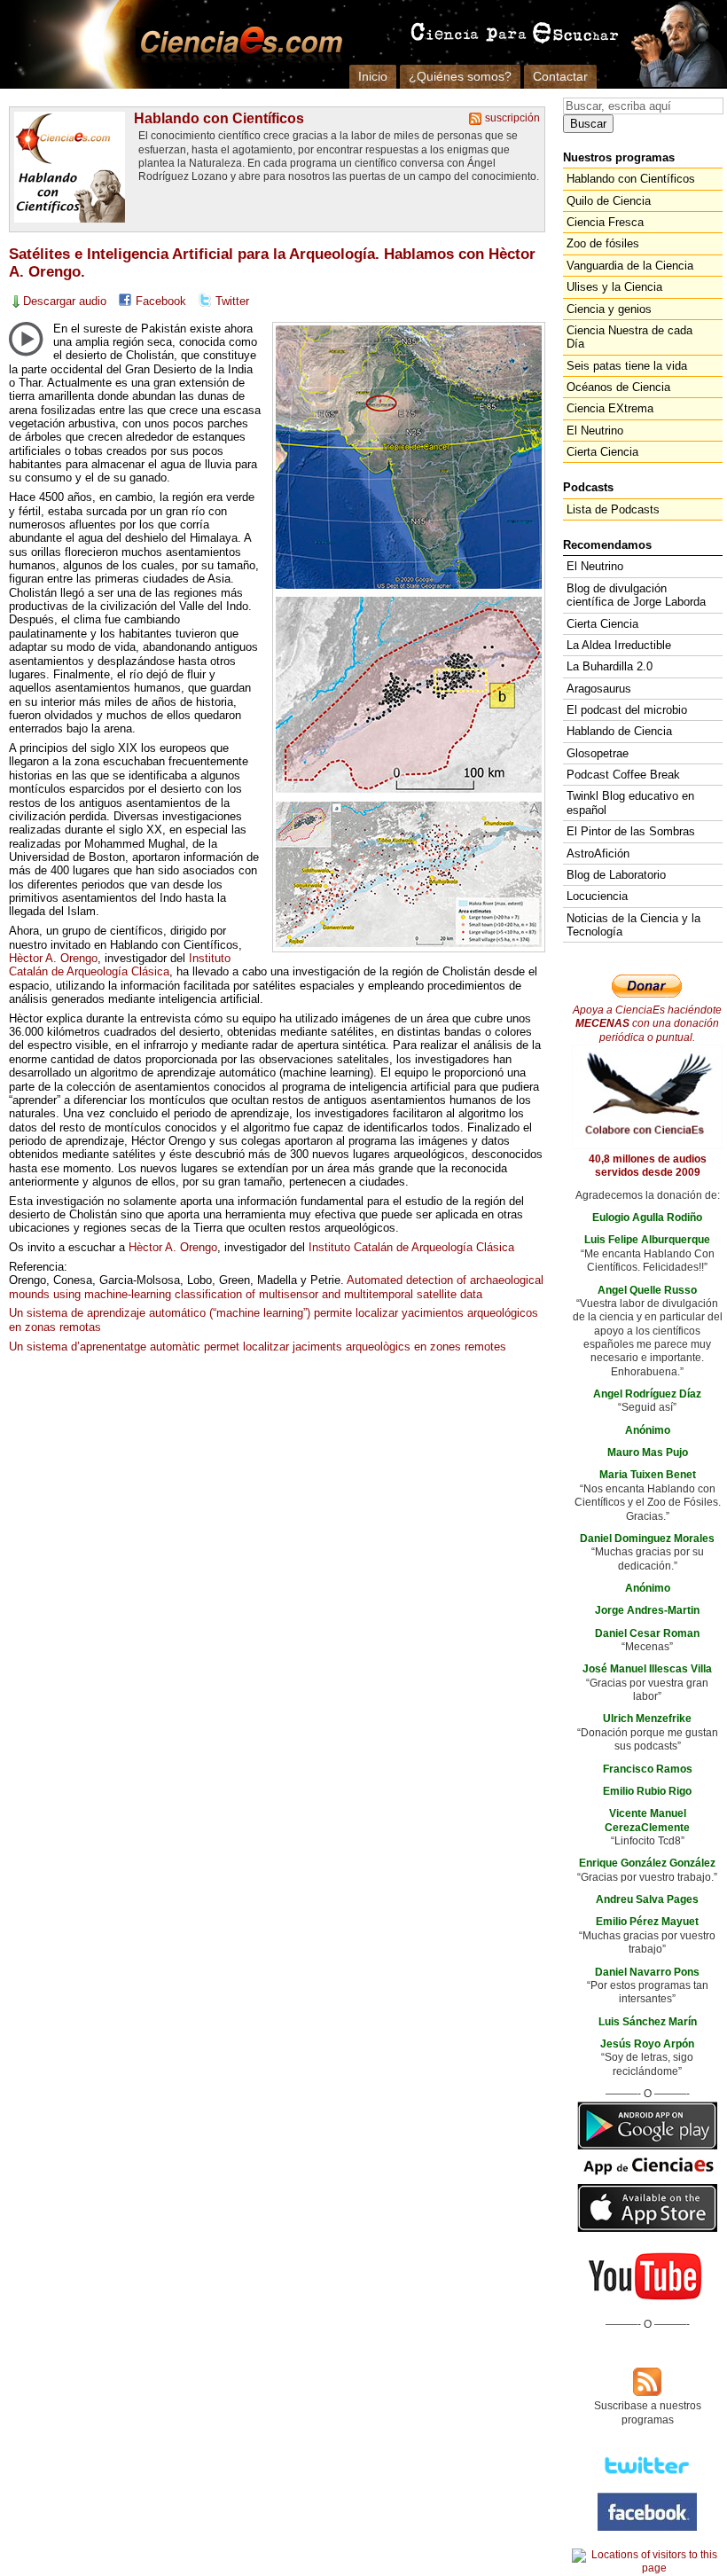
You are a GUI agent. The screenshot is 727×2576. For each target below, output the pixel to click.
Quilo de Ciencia (609, 201)
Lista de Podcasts (613, 509)
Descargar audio (65, 301)
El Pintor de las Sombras (631, 831)
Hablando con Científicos (219, 118)
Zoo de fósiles (603, 243)
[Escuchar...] (26, 339)
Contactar (560, 76)
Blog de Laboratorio (616, 875)
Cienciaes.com (236, 44)
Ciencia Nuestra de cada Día (629, 337)
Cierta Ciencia (602, 452)
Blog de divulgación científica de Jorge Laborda (636, 595)
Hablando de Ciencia (619, 731)
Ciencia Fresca (605, 222)
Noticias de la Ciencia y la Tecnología (633, 925)
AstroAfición (598, 853)
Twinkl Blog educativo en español (630, 803)
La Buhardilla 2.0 (610, 666)
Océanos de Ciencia (618, 387)
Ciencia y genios (609, 309)
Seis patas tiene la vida (627, 366)
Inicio (373, 76)
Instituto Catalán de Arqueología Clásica (120, 965)
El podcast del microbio (627, 710)
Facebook (161, 301)
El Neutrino (595, 431)
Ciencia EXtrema (610, 408)
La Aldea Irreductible (619, 645)
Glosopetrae (598, 753)
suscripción (512, 118)
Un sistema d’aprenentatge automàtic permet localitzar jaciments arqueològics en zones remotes (258, 1347)
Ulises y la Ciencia (614, 287)
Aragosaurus (599, 689)
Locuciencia (597, 896)
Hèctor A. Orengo (53, 958)
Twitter (232, 301)
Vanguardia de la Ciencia (630, 266)
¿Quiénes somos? (460, 76)
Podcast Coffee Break (623, 775)
